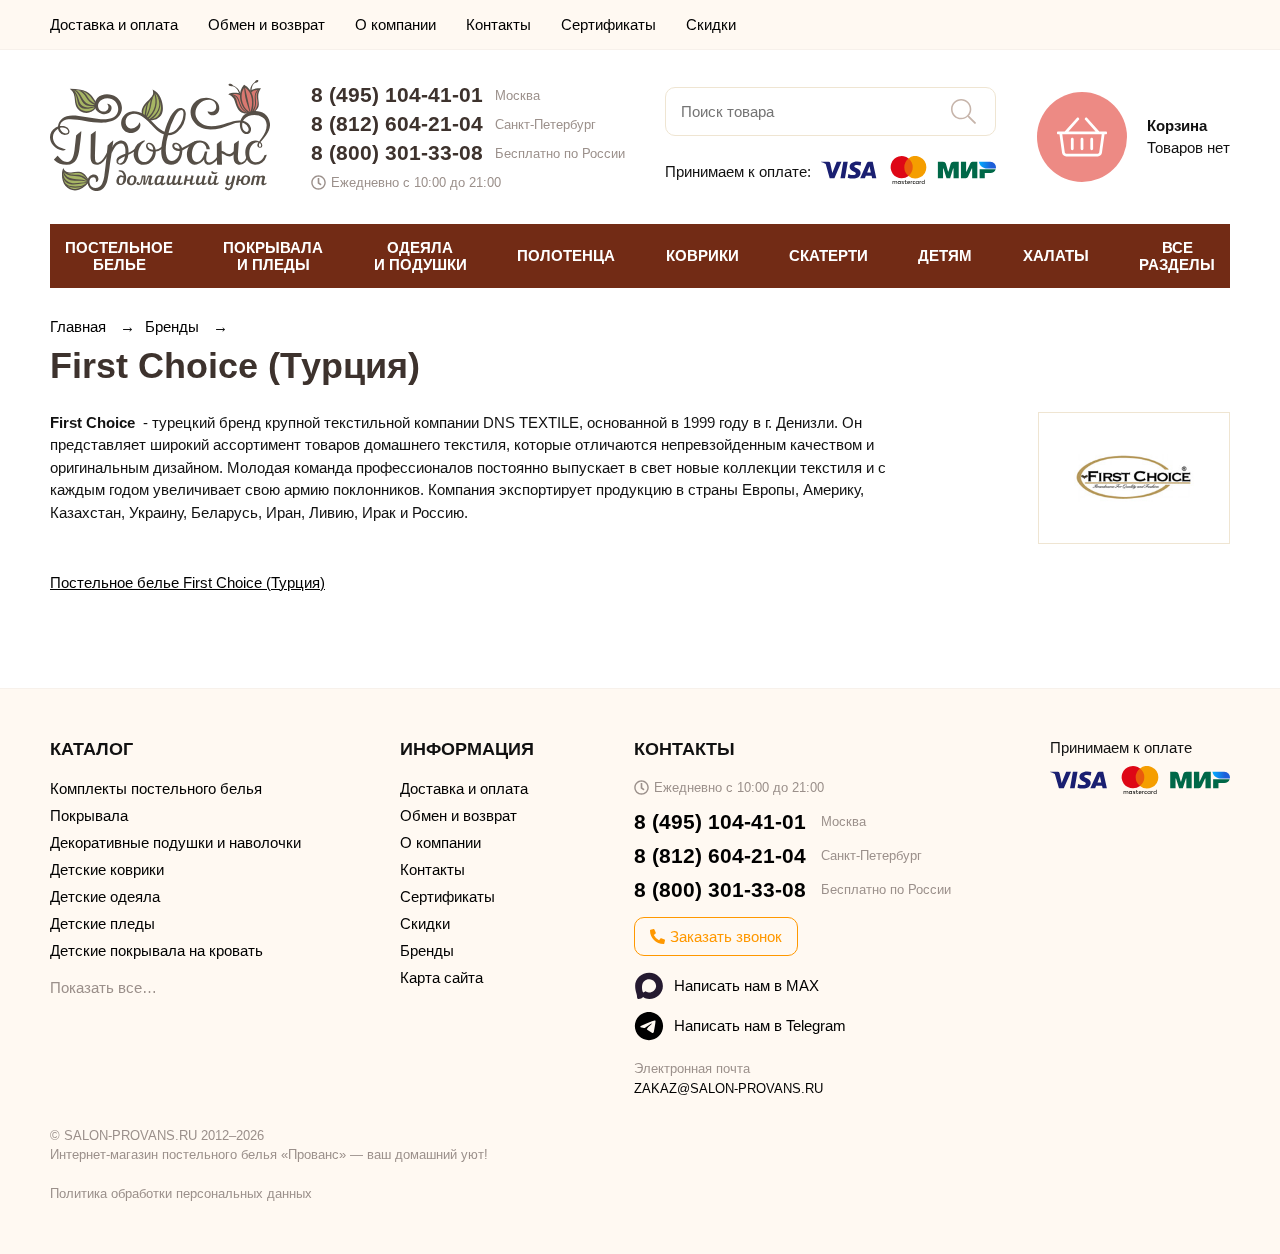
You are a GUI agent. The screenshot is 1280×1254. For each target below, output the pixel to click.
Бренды (174, 326)
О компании (395, 24)
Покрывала (89, 815)
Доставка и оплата (114, 24)
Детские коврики (107, 869)
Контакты (498, 24)
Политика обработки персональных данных (181, 1193)
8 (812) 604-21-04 (397, 123)
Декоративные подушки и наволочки (175, 842)
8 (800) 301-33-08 (397, 152)
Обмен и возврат (266, 24)
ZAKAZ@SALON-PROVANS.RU (728, 1088)
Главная (80, 326)
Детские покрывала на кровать (156, 950)
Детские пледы (102, 923)
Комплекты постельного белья (156, 788)
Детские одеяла (105, 896)
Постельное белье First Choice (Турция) (187, 582)
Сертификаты (608, 24)
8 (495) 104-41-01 (397, 94)
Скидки (711, 24)
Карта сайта (441, 977)
